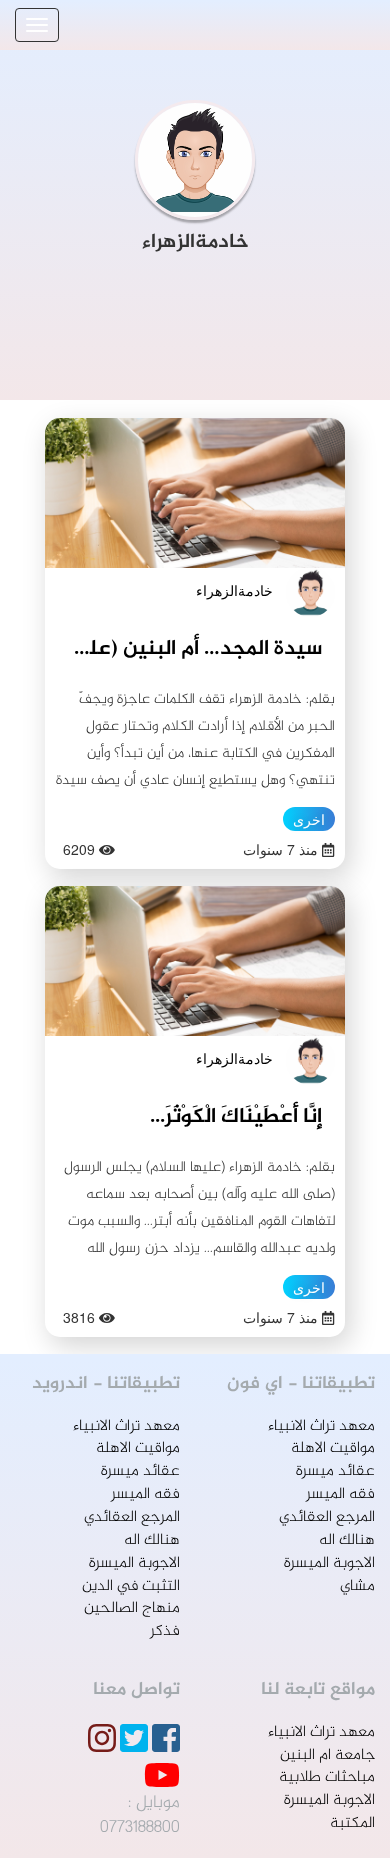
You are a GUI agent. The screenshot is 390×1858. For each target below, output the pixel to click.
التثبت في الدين (131, 1586)
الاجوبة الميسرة (329, 1563)
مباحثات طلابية (327, 1777)
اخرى (309, 819)
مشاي (357, 1586)
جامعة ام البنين (327, 1755)
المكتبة (352, 1823)
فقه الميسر (340, 1494)
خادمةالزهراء (234, 590)
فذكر (165, 1631)
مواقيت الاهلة (333, 1448)
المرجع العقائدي (327, 1517)
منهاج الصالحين (132, 1608)
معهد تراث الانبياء (321, 1426)
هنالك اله (347, 1540)
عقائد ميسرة (335, 1471)
